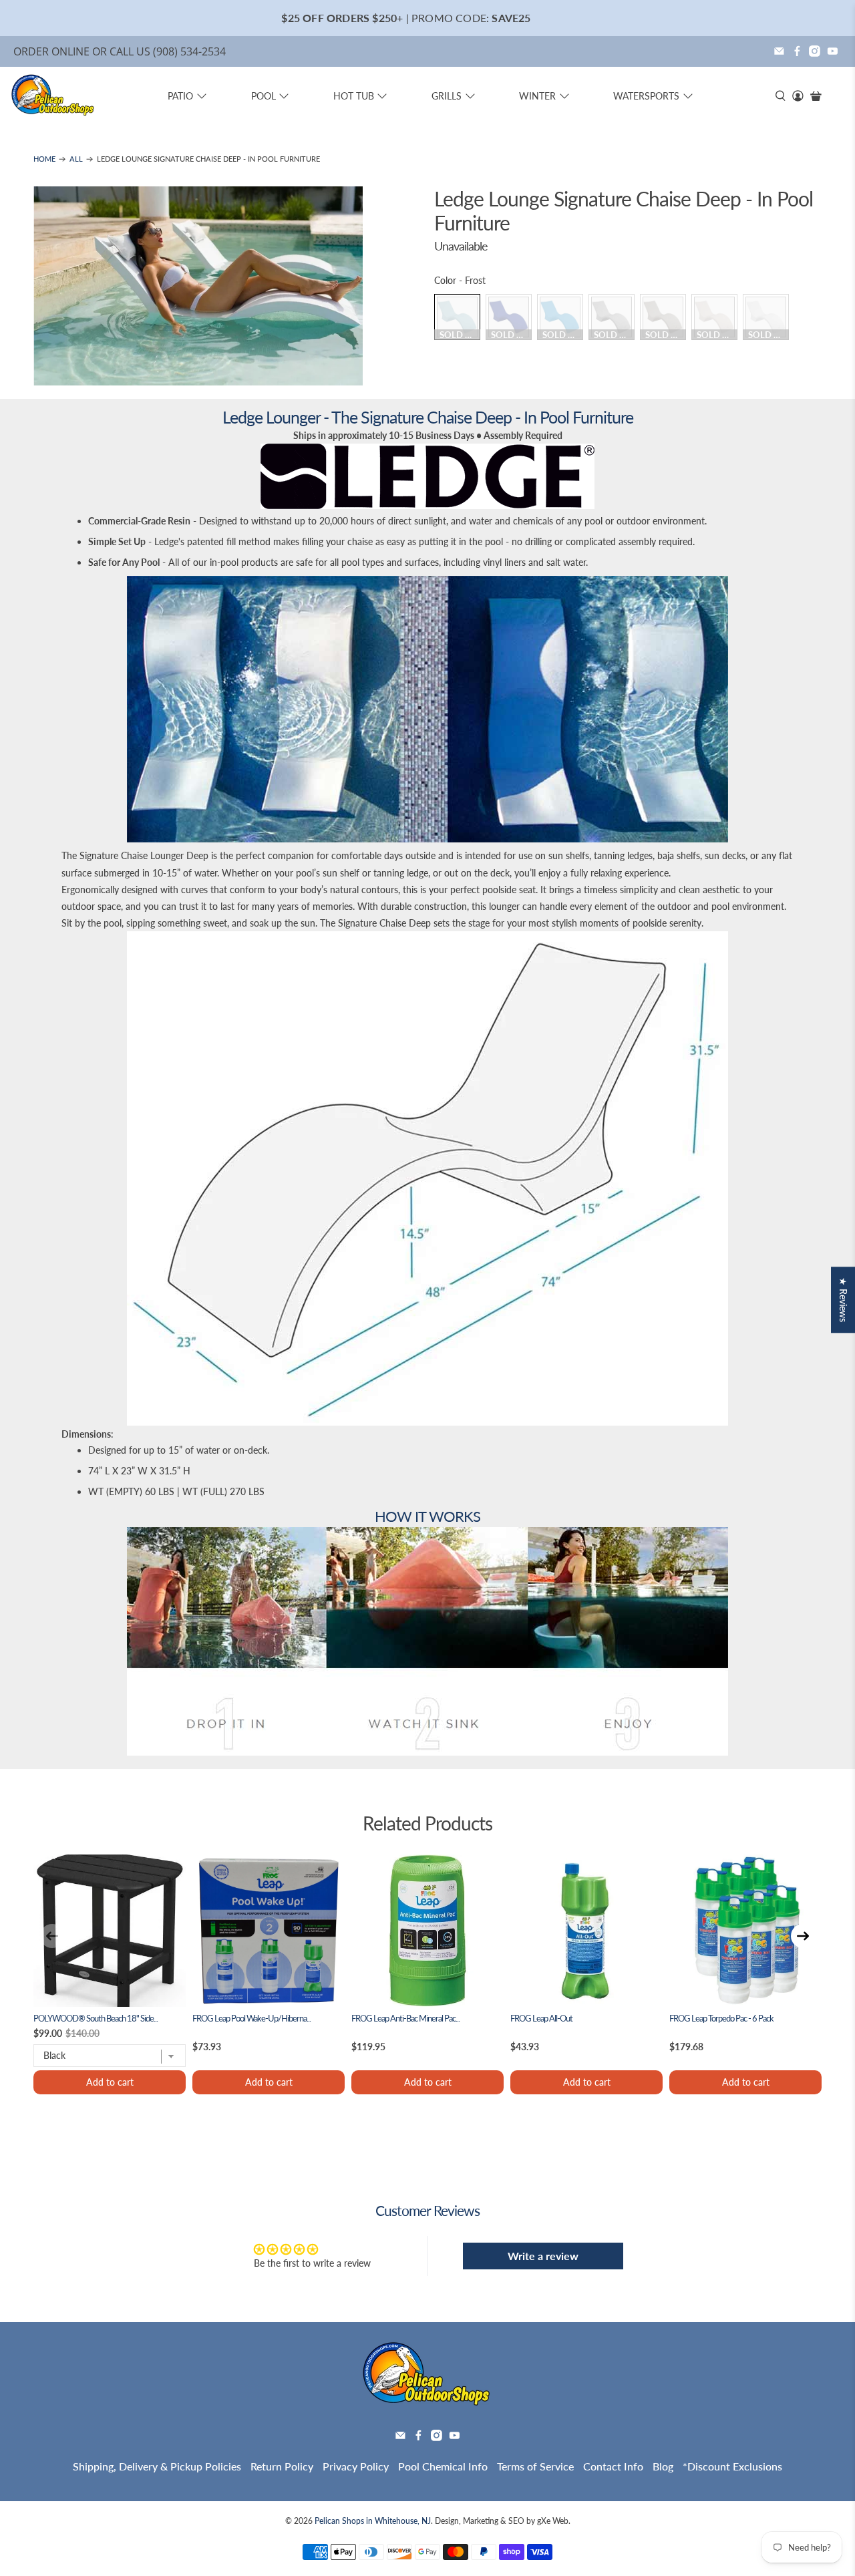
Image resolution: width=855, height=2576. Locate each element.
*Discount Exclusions (732, 2466)
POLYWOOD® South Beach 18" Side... (96, 2019)
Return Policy (282, 2466)
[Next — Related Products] (803, 1936)
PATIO (180, 96)
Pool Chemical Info (443, 2466)
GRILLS (447, 96)
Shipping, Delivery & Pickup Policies (157, 2466)
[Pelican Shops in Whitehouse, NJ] (53, 96)
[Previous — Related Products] (52, 1936)
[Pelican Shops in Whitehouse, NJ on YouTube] (833, 51)
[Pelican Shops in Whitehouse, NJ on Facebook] (797, 51)
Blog (663, 2466)
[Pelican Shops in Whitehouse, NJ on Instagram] (815, 51)
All (76, 159)
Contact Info (613, 2466)
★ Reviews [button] (843, 1300)
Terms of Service (535, 2466)
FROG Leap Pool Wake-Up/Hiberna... (251, 2019)
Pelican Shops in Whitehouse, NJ (373, 2521)
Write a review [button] (543, 2256)
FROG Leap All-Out (541, 2019)
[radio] (457, 317)
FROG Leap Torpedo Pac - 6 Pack (721, 2019)
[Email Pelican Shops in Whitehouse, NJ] (779, 51)
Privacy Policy (356, 2466)
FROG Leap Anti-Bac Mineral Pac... (405, 2019)
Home (44, 159)
